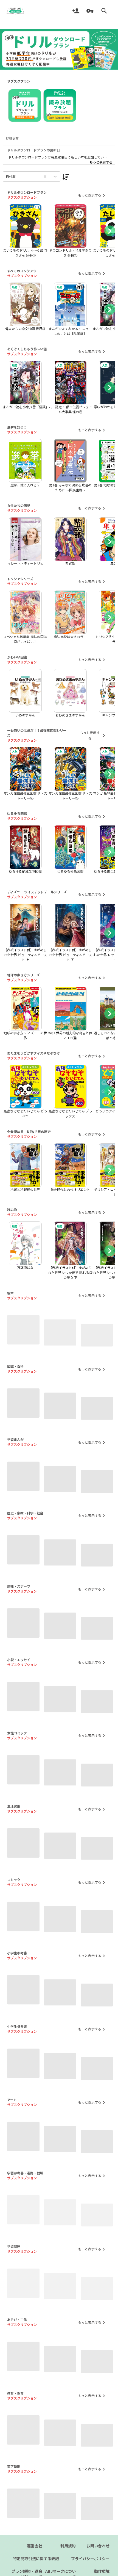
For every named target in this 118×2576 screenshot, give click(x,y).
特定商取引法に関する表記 (36, 2573)
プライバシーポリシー (90, 2573)
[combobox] (6, 177)
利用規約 (68, 2560)
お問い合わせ (98, 2560)
